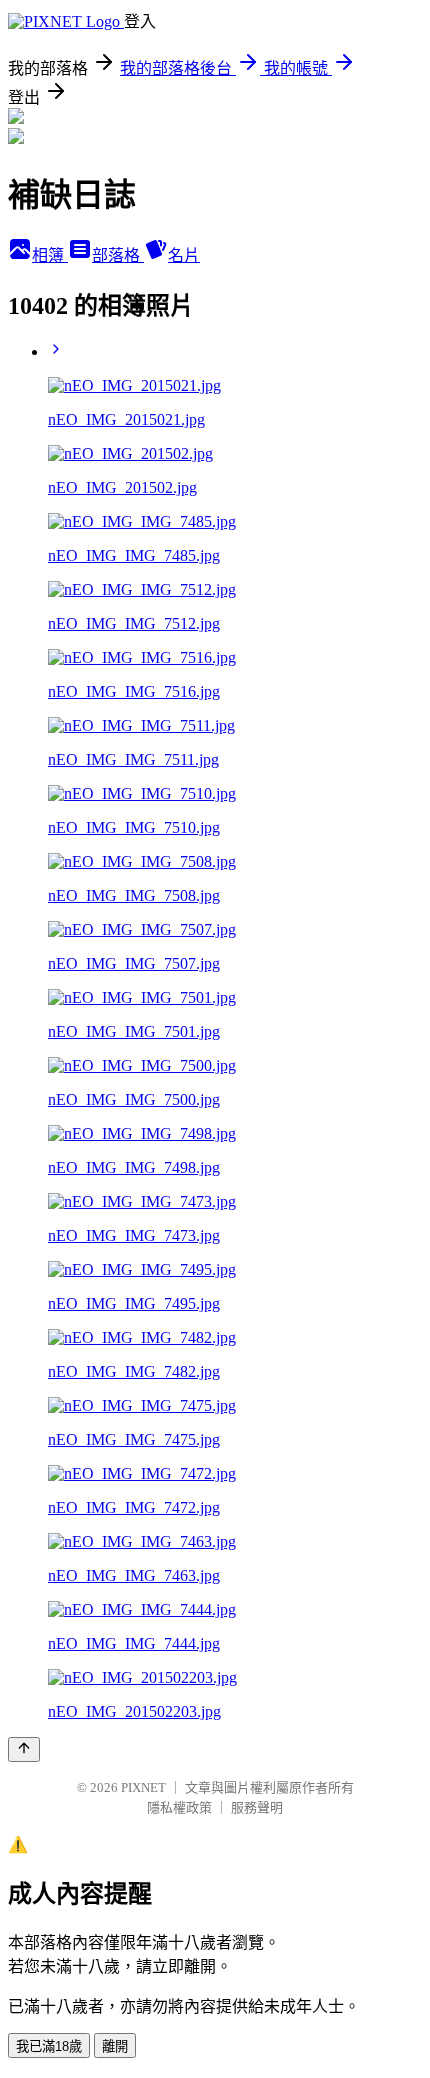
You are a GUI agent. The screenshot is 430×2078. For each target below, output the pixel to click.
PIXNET (143, 1787)
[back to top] (24, 1749)
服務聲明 (257, 1807)
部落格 (118, 255)
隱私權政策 (179, 1807)
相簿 (50, 255)
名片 (184, 255)
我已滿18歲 (49, 2046)
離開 (115, 2046)
